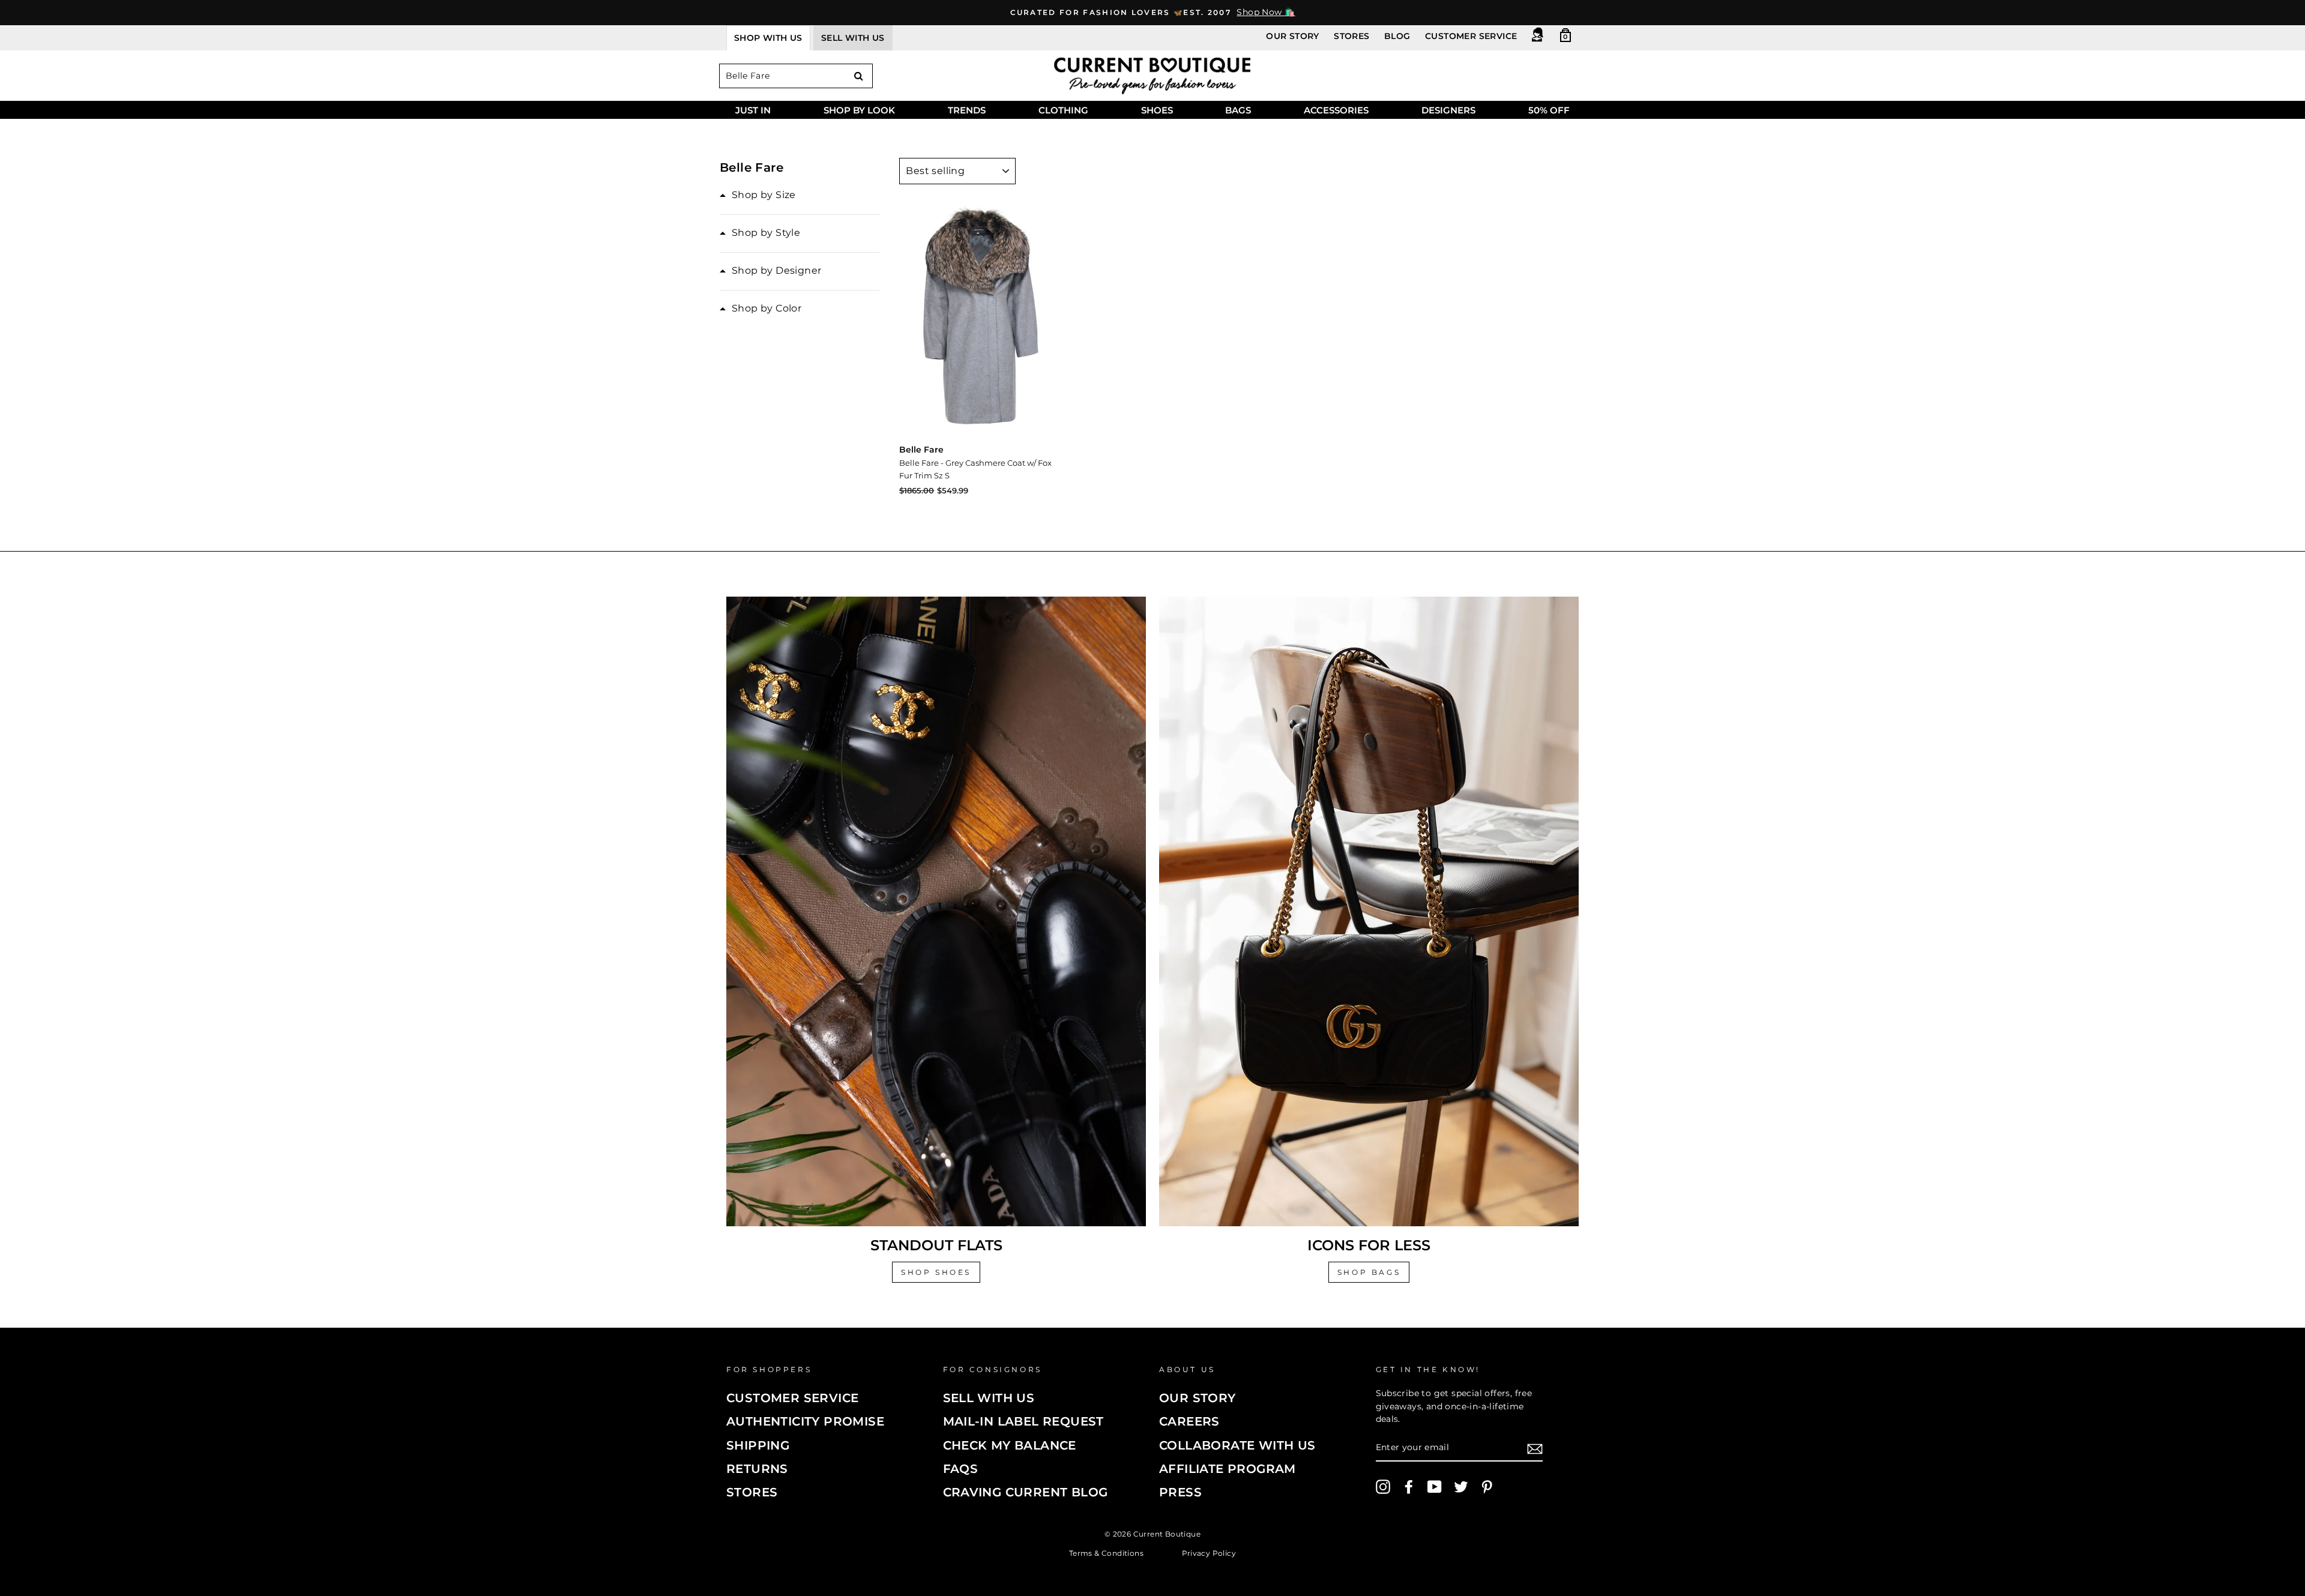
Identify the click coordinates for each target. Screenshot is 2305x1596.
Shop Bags (1369, 1272)
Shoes (1157, 110)
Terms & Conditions (1106, 1552)
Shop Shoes (936, 1272)
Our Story (1293, 36)
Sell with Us (989, 1398)
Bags (1238, 110)
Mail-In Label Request (1023, 1421)
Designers (1448, 110)
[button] (758, 195)
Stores (1351, 36)
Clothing (1063, 110)
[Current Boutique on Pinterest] (1487, 1487)
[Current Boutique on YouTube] (1435, 1487)
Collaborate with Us (1237, 1445)
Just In (753, 110)
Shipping (758, 1445)
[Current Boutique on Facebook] (1409, 1487)
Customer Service (1471, 36)
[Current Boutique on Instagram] (1383, 1487)
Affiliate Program (1228, 1469)
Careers (1189, 1421)
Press (1180, 1492)
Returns (757, 1469)
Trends (967, 110)
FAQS (961, 1469)
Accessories (1336, 110)
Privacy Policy (1209, 1552)
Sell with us (853, 38)
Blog (1397, 36)
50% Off (1549, 110)
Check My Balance (1010, 1445)
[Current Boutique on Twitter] (1461, 1487)
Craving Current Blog (1026, 1492)
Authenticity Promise (805, 1421)
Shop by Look (859, 110)
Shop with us (768, 38)
